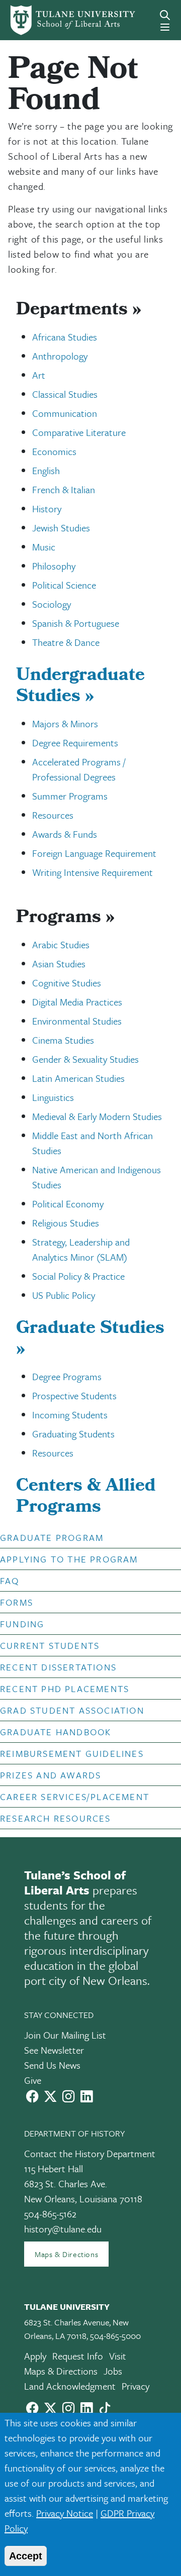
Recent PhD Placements (65, 1689)
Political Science (64, 585)
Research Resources (56, 1818)
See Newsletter (54, 2050)
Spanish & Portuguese (76, 623)
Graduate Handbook (56, 1732)
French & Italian (64, 489)
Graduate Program (52, 1537)
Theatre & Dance (66, 642)
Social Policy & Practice (78, 1276)
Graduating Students (73, 1434)
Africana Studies (65, 337)
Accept (26, 2556)
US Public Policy (64, 1295)
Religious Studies (66, 1223)
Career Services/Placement (75, 1797)
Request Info (78, 2356)
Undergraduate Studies (80, 687)
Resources (53, 815)
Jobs (113, 2371)
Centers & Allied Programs (86, 1498)
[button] (83, 1537)
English (46, 470)
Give (33, 2080)
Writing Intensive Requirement (93, 872)
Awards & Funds (65, 834)
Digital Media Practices (77, 1002)
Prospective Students (74, 1395)
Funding (22, 1624)
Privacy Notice (65, 2513)
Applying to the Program (69, 1559)
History (47, 509)
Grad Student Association (72, 1710)
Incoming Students (70, 1415)
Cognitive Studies (67, 983)
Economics (54, 451)
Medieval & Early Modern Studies (97, 1116)
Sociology (52, 604)
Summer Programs (70, 796)
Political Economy (68, 1204)
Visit (118, 2356)
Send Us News (52, 2065)
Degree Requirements (75, 743)
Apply (35, 2356)
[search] (165, 15)
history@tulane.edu (63, 2229)
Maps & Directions (66, 2254)
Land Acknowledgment (70, 2386)
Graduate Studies (90, 1340)
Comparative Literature (79, 432)
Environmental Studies (77, 1021)
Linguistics (53, 1097)
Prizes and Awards (51, 1775)
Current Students (50, 1645)
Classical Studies (65, 394)
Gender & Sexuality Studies (85, 1059)
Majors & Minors (65, 723)
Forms (17, 1602)
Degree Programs (67, 1376)
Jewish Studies (61, 528)
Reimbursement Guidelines (72, 1753)
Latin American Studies (78, 1078)
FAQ (10, 1581)
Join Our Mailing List (65, 2035)
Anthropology (60, 356)
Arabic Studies (61, 944)
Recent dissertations (58, 1667)
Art (39, 375)
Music (44, 547)
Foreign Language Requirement (94, 853)
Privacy (135, 2386)
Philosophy (54, 566)
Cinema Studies (63, 1040)
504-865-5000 (115, 2336)
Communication (65, 413)
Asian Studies (59, 964)
